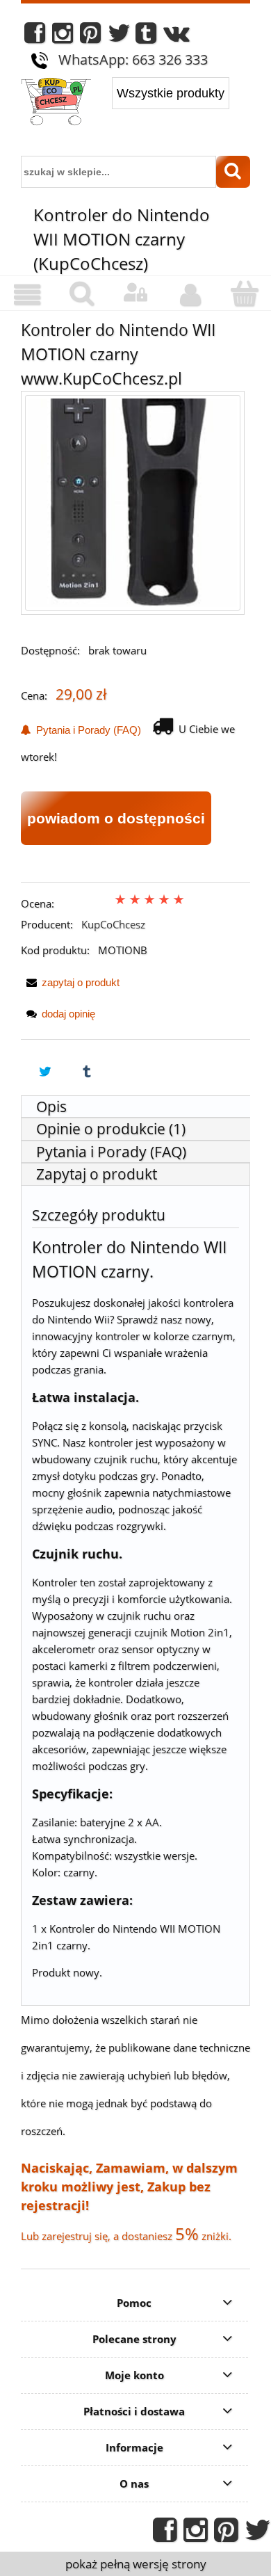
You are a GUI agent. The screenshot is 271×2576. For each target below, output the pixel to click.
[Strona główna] (56, 103)
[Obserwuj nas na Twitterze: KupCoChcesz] (119, 37)
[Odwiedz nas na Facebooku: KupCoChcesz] (35, 37)
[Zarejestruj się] (190, 295)
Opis (51, 1106)
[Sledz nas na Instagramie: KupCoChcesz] (63, 37)
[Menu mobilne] (27, 295)
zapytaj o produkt (81, 982)
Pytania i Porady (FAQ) (86, 730)
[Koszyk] (244, 294)
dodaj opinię (68, 1014)
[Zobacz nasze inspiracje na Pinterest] (90, 37)
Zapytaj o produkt (97, 1174)
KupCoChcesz (113, 924)
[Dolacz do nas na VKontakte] (176, 37)
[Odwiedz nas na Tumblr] (146, 37)
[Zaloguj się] (135, 293)
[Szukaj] (233, 172)
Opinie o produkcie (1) (111, 1129)
